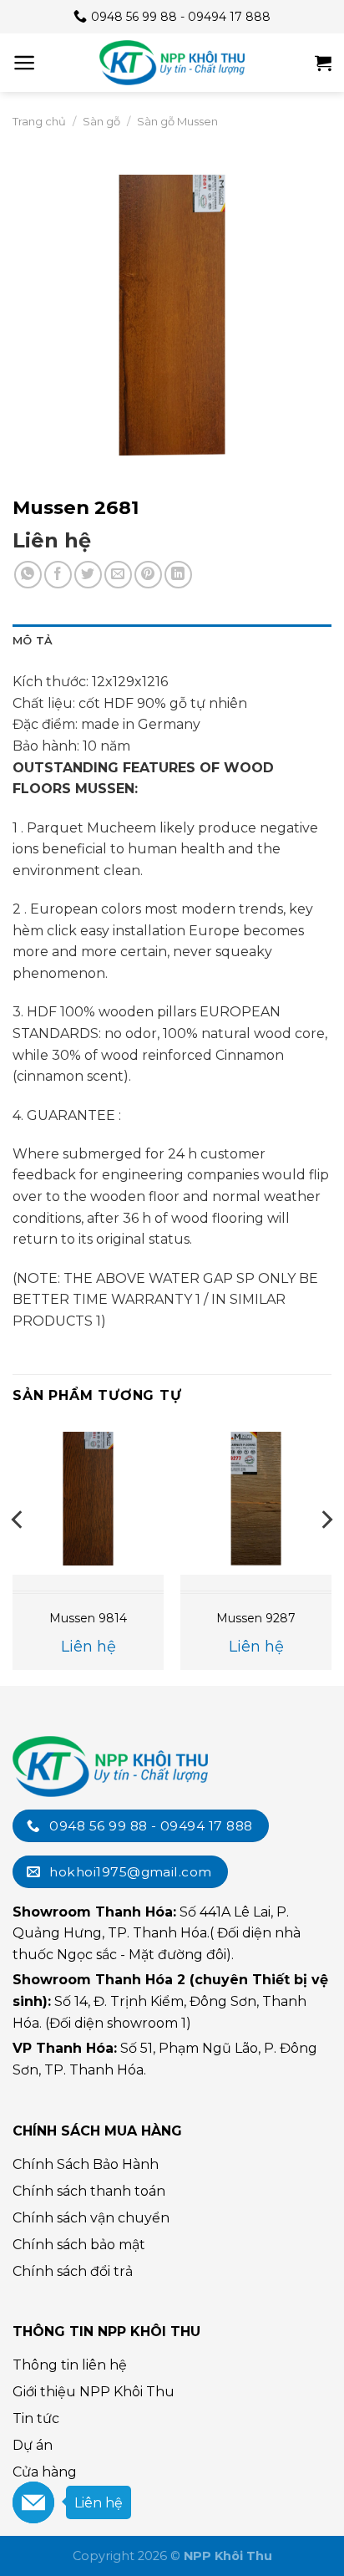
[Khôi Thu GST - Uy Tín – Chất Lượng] (172, 63)
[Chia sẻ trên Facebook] (58, 575)
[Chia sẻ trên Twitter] (88, 575)
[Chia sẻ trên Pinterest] (148, 575)
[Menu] (25, 63)
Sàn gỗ (101, 121)
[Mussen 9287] (256, 1498)
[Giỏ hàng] (323, 63)
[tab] (172, 641)
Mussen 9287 (256, 1618)
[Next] (326, 1553)
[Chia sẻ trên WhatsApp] (28, 575)
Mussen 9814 (88, 1618)
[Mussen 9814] (88, 1498)
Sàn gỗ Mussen (177, 121)
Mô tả (33, 641)
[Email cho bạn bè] (118, 575)
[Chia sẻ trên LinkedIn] (178, 575)
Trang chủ (39, 121)
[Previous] (18, 1553)
